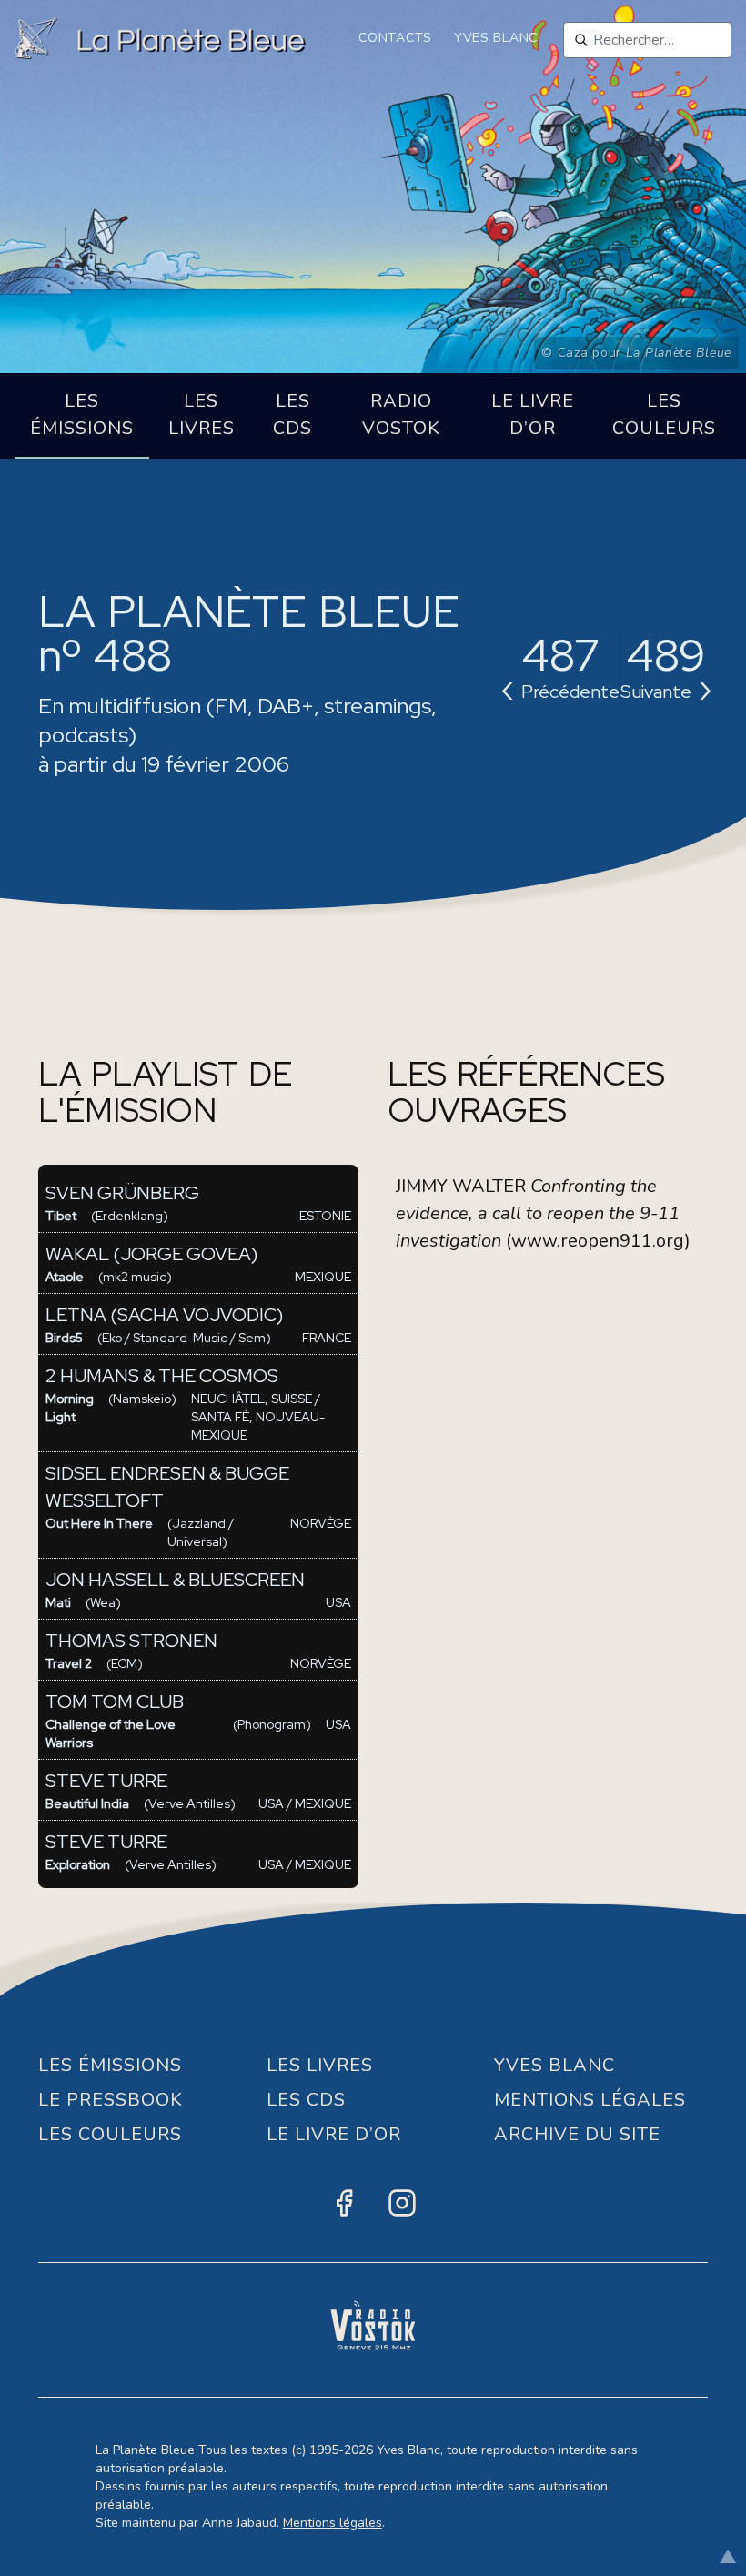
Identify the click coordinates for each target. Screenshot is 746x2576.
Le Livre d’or (533, 414)
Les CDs (292, 414)
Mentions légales (333, 2523)
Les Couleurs (664, 414)
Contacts (395, 38)
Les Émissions (82, 414)
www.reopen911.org (598, 1241)
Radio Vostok (401, 414)
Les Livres (202, 414)
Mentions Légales (590, 2100)
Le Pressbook (111, 2100)
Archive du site (577, 2134)
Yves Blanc (496, 38)
